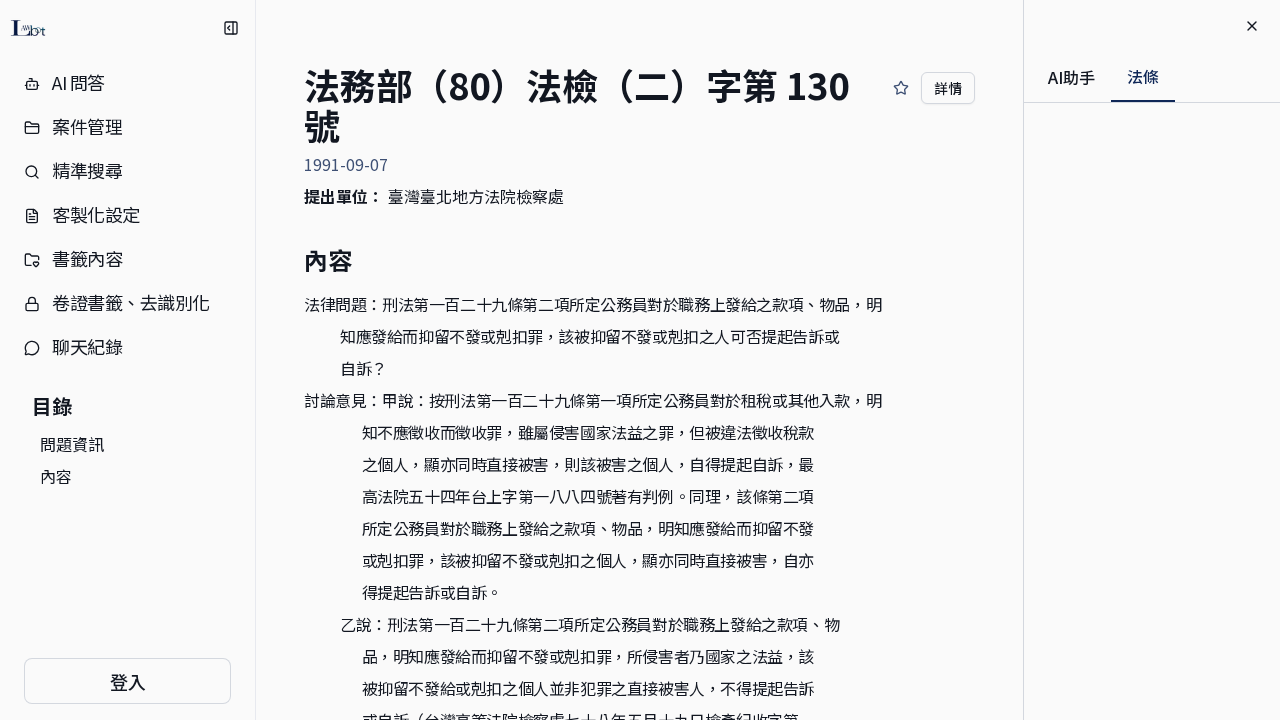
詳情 (948, 88)
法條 (1143, 76)
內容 (56, 476)
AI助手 (1071, 77)
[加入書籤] (901, 88)
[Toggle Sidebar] (255, 360)
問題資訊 (72, 444)
